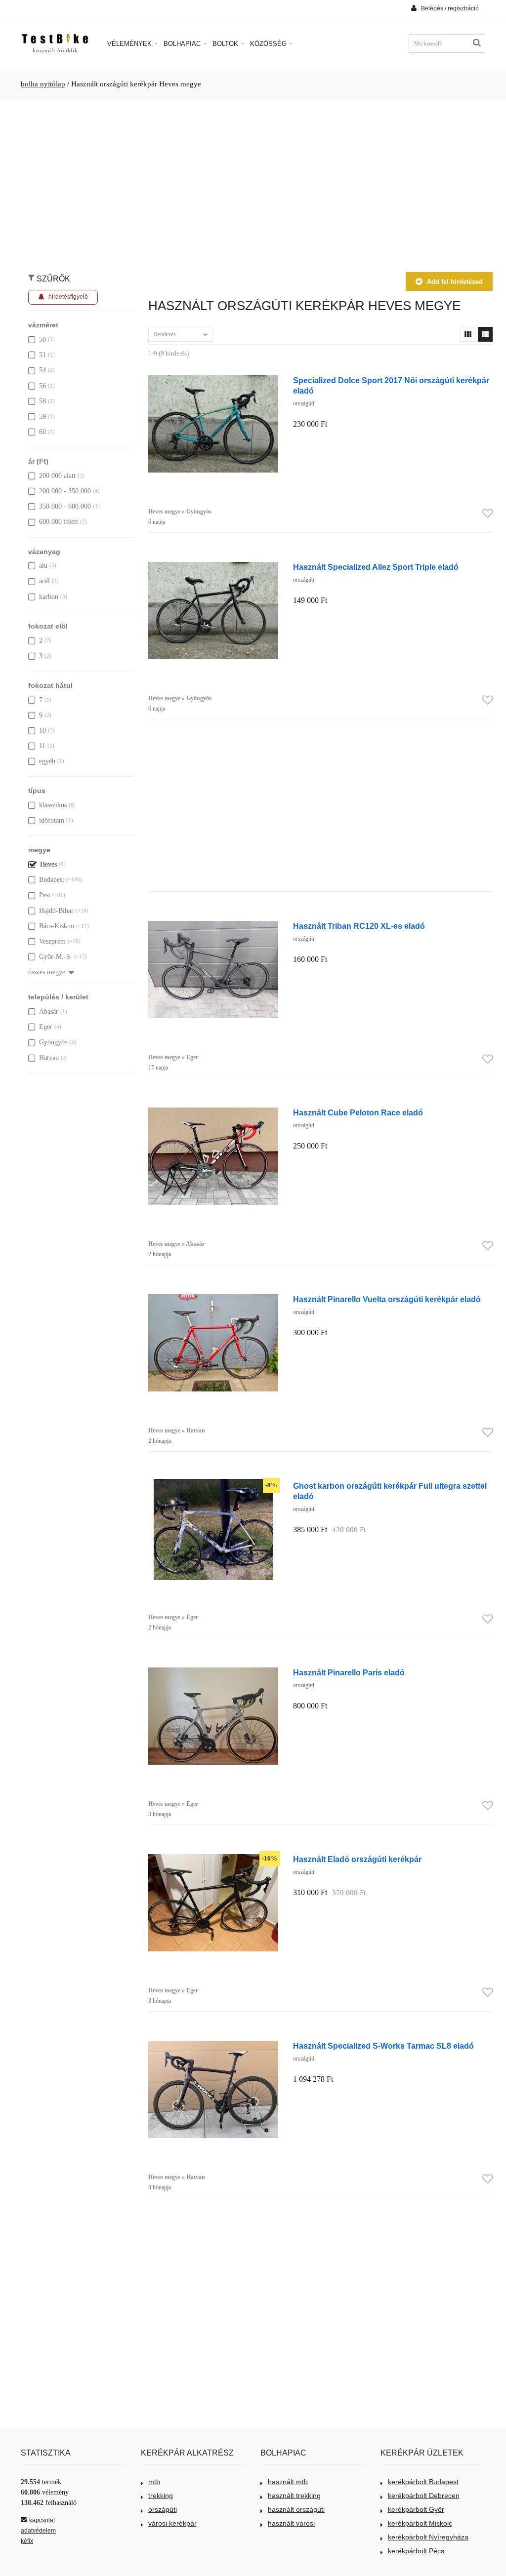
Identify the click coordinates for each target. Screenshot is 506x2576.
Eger (46, 1027)
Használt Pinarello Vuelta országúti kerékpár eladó (387, 1299)
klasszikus (53, 805)
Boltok (226, 44)
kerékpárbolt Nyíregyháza (428, 2537)
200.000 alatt (57, 476)
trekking (161, 2496)
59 (42, 416)
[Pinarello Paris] (213, 1671)
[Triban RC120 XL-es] (213, 924)
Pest (45, 895)
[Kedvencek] (487, 514)
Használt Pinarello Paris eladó (349, 1672)
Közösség (269, 44)
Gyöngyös (53, 1042)
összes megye (47, 972)
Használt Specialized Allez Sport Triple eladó (376, 567)
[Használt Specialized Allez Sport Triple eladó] (213, 565)
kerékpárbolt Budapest (423, 2482)
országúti (163, 2509)
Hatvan (49, 1058)
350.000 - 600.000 (65, 506)
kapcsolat (42, 2520)
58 (42, 401)
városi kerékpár (172, 2523)
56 (42, 386)
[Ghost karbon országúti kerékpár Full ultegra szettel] (213, 1484)
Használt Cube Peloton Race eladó (358, 1112)
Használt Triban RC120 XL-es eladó (359, 926)
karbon (49, 597)
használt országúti (296, 2509)
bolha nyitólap (43, 84)
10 (42, 731)
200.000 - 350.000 (65, 491)
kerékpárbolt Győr (416, 2509)
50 (42, 339)
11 (42, 746)
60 (42, 432)
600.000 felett (59, 522)
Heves (48, 864)
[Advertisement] (253, 181)
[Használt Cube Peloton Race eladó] (213, 1111)
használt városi (291, 2523)
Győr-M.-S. (56, 957)
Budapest (52, 880)
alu (43, 566)
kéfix (27, 2541)
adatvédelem (38, 2531)
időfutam (52, 820)
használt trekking (294, 2496)
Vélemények (130, 44)
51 (42, 355)
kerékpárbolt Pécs (416, 2551)
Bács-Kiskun (57, 926)
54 (42, 370)
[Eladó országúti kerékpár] (213, 1857)
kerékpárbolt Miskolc (420, 2523)
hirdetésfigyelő (68, 297)
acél (44, 581)
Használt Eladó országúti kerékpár (357, 1859)
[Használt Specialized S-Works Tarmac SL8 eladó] (213, 2044)
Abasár (49, 1011)
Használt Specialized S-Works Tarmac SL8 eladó (383, 2046)
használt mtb (288, 2482)
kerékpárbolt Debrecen (424, 2496)
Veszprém (52, 941)
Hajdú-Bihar (56, 911)
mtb (154, 2482)
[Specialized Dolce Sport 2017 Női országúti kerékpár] (213, 378)
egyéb (47, 761)
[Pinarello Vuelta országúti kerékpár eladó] (213, 1297)
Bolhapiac (183, 44)
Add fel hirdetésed (455, 282)
